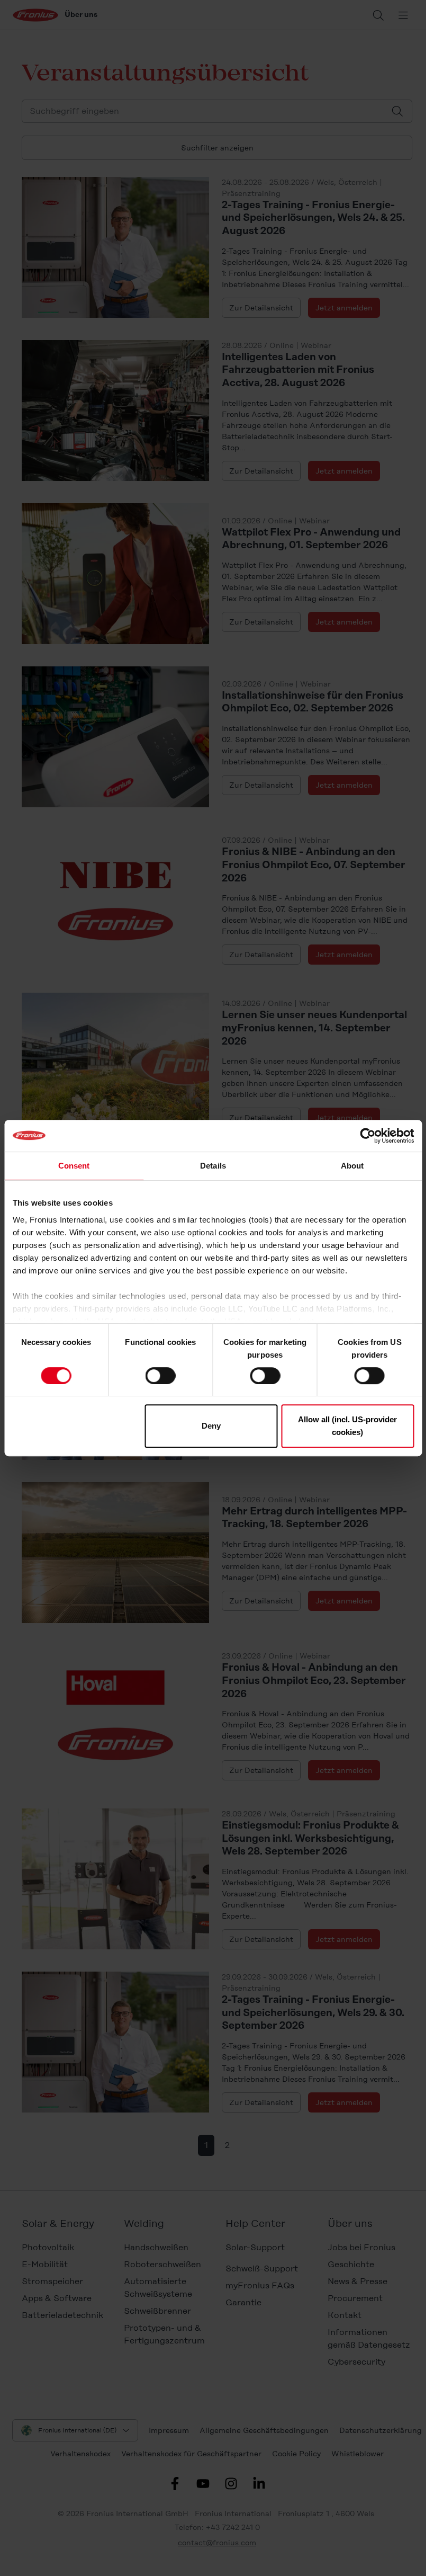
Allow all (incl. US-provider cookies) (347, 1426)
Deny (211, 1426)
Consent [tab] (74, 1166)
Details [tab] (213, 1166)
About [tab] (352, 1166)
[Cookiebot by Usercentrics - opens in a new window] (368, 1136)
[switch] (161, 1376)
